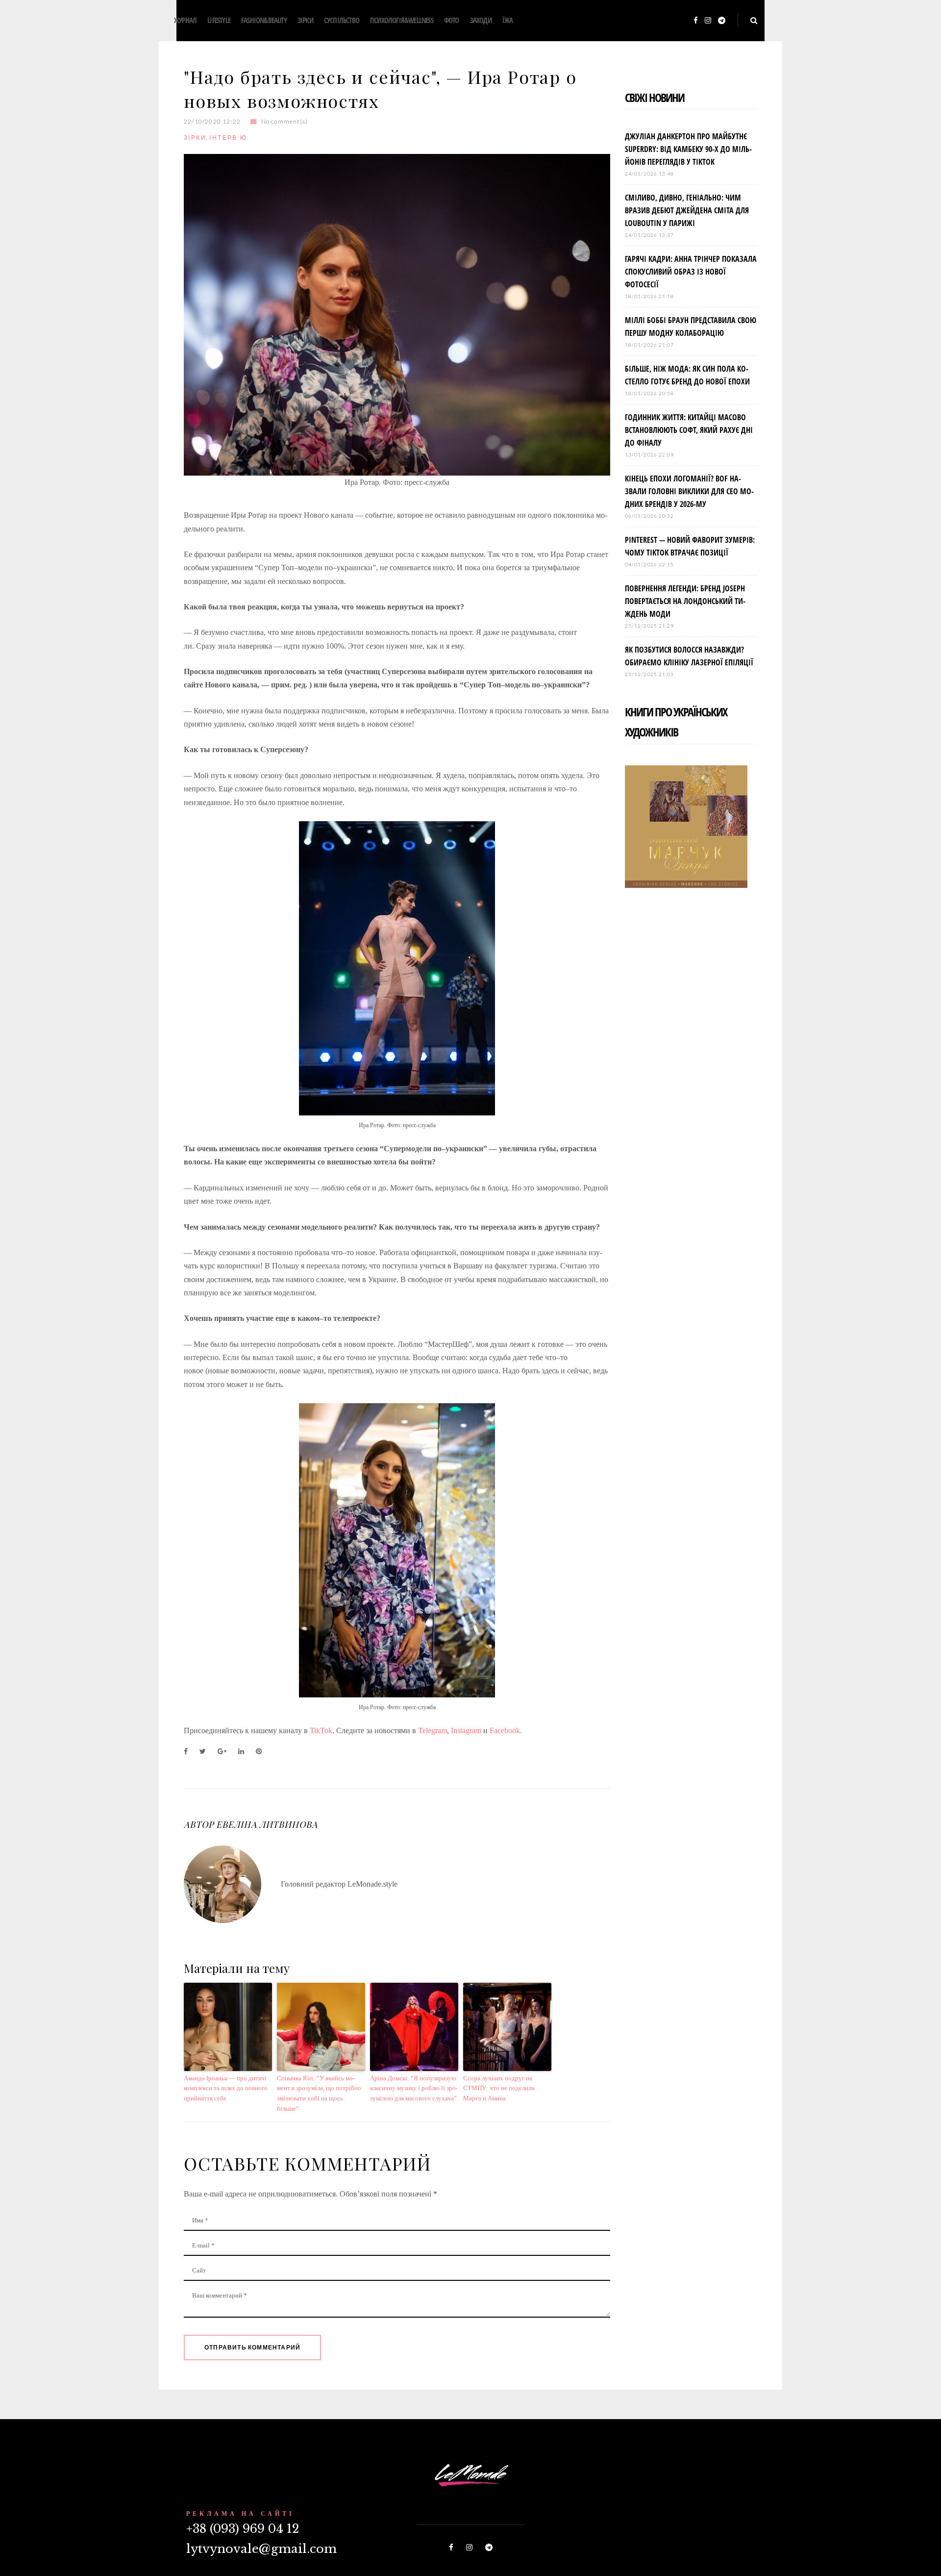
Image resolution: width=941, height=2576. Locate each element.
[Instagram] (708, 21)
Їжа (508, 20)
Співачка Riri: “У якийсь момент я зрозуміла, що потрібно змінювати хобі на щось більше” (319, 2093)
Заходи (481, 20)
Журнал (185, 20)
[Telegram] (722, 21)
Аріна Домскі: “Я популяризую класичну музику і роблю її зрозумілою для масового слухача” (414, 2088)
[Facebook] (696, 21)
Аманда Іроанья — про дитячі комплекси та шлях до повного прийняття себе (226, 2088)
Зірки (305, 20)
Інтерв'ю (228, 138)
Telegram (433, 1730)
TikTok (321, 1730)
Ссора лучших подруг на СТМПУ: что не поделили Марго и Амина (499, 2088)
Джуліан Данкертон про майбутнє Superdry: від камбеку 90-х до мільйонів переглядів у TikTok (688, 149)
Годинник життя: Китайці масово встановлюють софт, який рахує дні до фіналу (689, 430)
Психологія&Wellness (402, 20)
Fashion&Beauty (264, 20)
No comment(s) (285, 121)
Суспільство (342, 20)
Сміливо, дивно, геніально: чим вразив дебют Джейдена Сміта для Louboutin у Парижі (687, 210)
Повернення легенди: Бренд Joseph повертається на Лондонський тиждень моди (685, 601)
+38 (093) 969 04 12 (243, 2529)
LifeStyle (219, 20)
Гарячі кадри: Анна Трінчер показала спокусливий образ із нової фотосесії (691, 272)
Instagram (467, 1730)
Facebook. (506, 1730)
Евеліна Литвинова (267, 1824)
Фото (452, 20)
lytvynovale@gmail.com (261, 2549)
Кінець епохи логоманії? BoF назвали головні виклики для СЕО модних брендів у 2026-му (689, 491)
